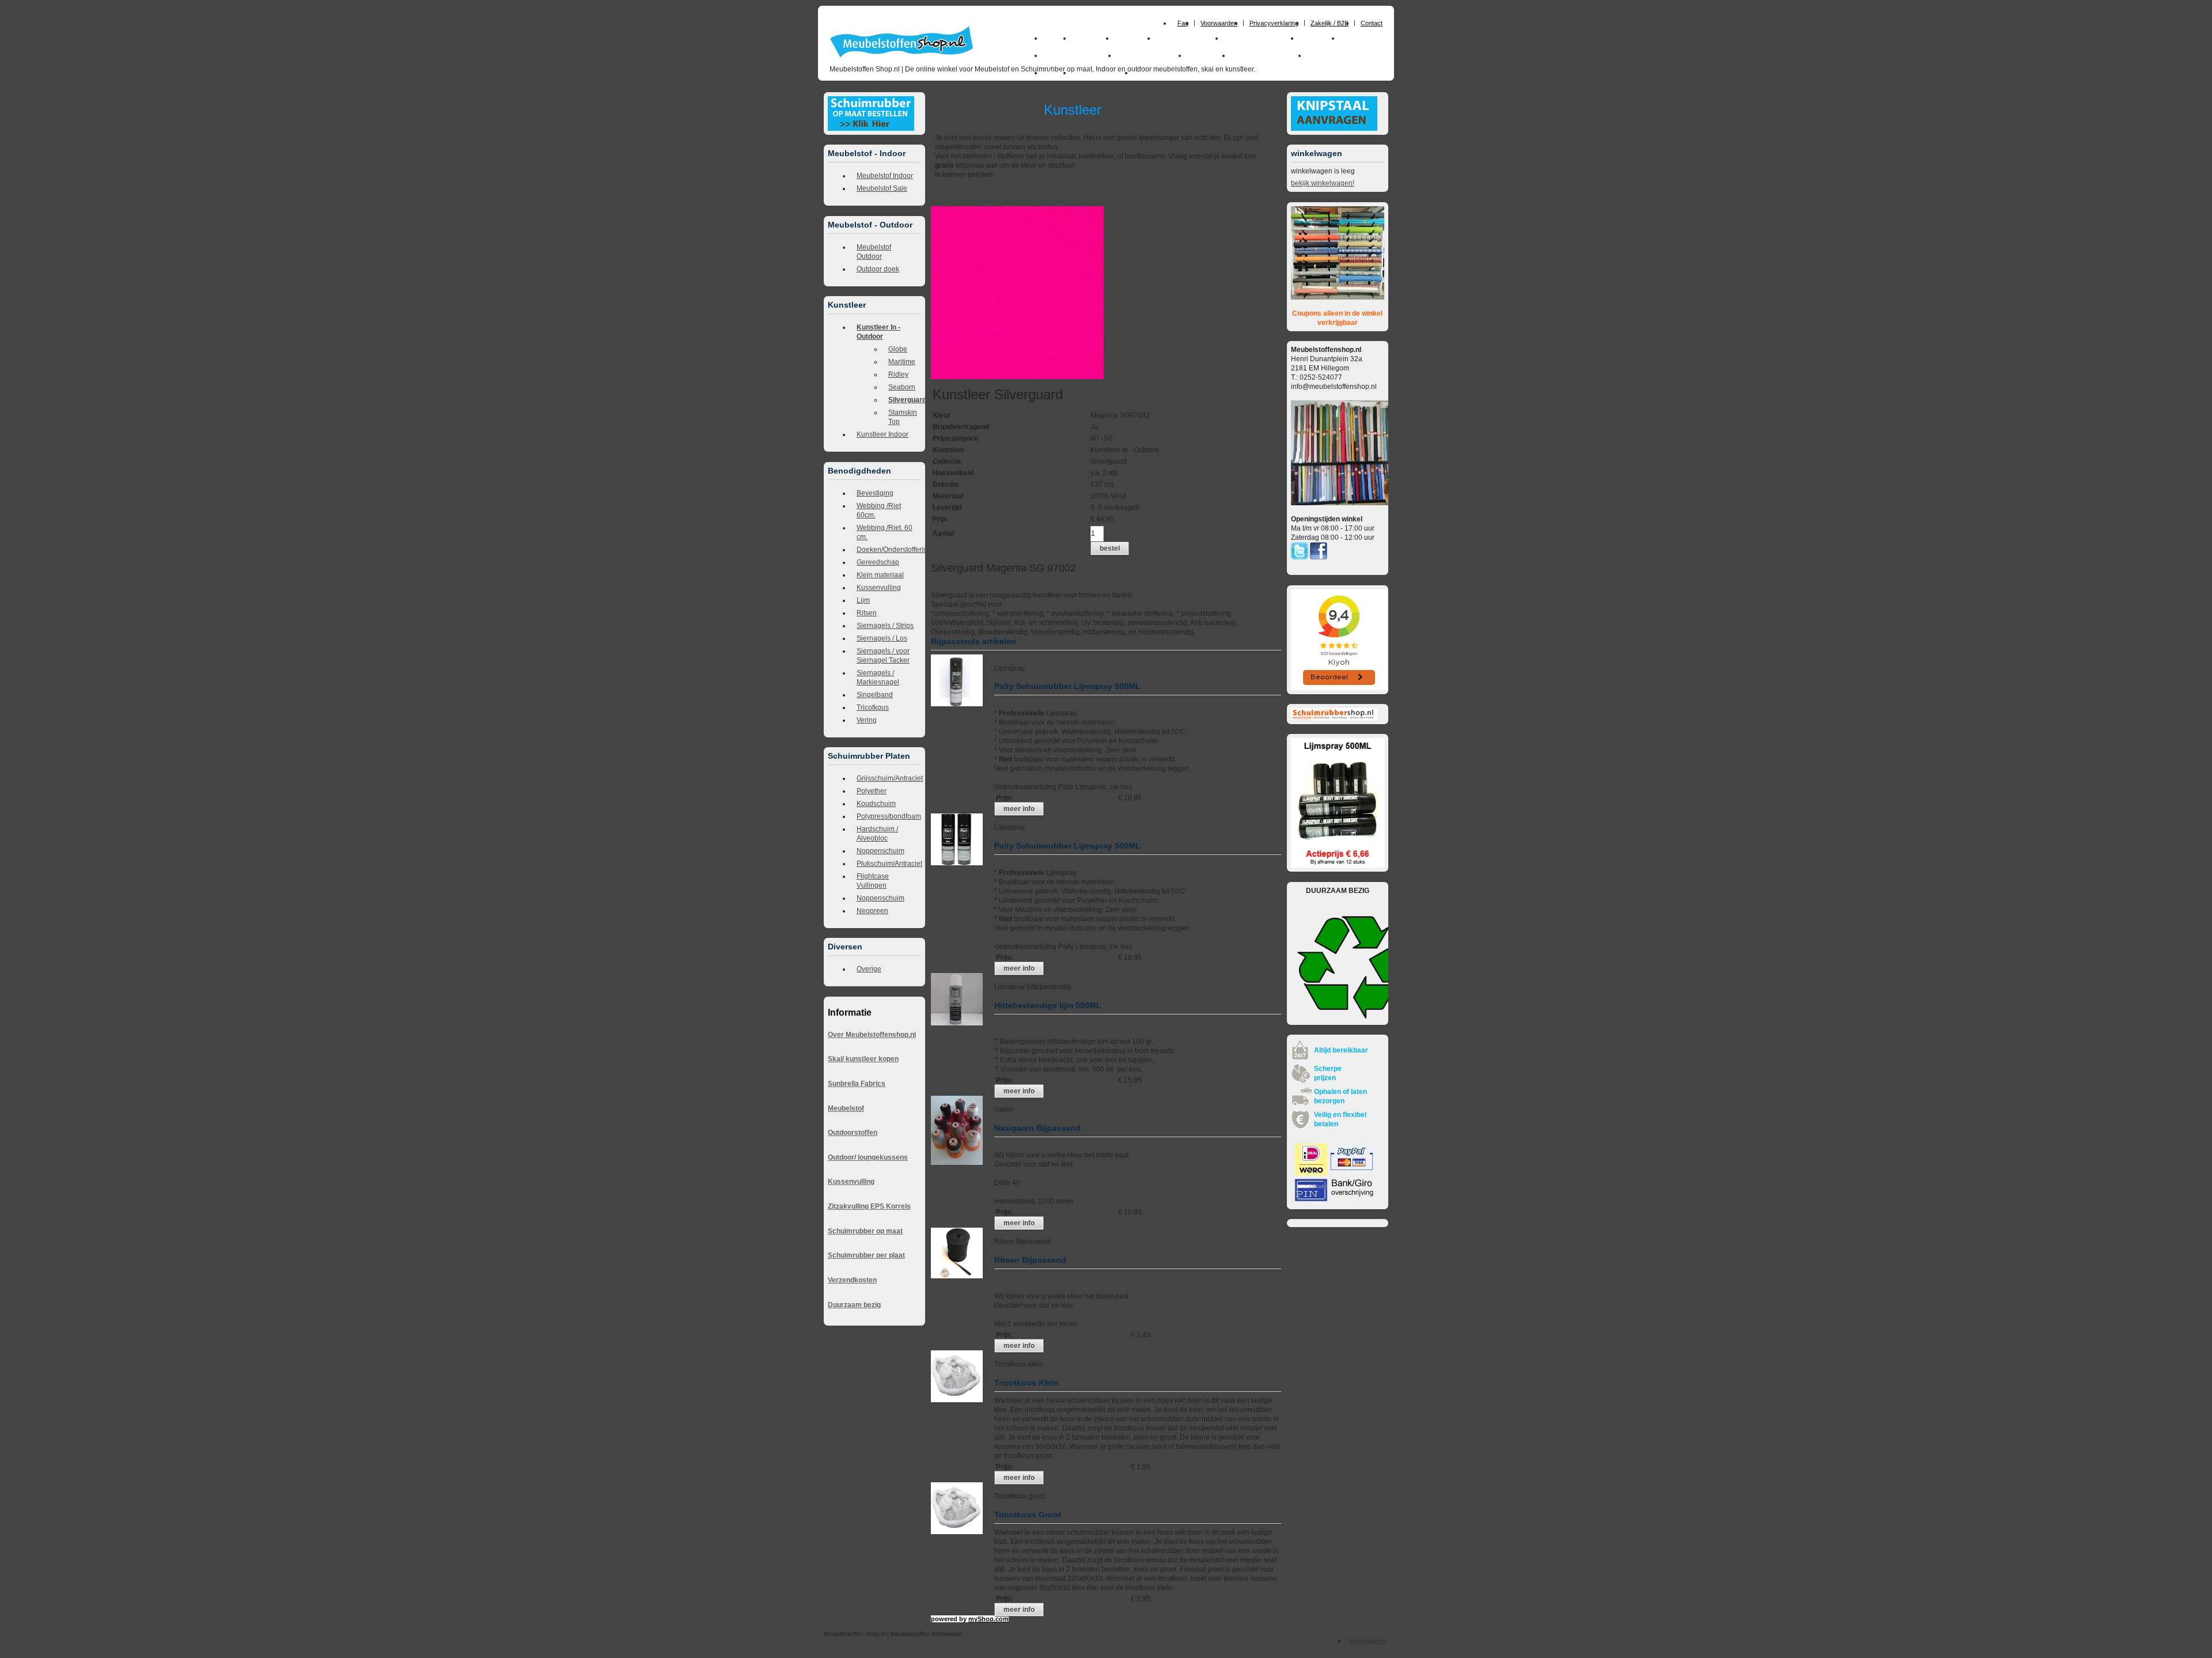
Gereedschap (878, 562)
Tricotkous (873, 707)
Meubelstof (846, 1108)
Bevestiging (875, 493)
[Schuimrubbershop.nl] (1334, 718)
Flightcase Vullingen (873, 881)
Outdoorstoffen (853, 1133)
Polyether (872, 791)
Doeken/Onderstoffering (889, 550)
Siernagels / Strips (885, 626)
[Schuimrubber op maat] (871, 128)
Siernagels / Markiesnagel (878, 677)
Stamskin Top (903, 417)
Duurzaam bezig (854, 1305)
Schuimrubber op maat (865, 1231)
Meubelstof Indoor (885, 176)
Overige (869, 969)
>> (1037, 202)
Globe (898, 349)
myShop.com (988, 1619)
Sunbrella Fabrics (857, 1084)
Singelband (875, 695)
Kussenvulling (879, 588)
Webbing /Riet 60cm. (879, 510)
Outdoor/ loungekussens (868, 1157)
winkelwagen (1368, 1641)
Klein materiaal (880, 575)
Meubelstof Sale (882, 188)
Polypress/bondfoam (889, 816)
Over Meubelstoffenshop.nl (872, 1035)
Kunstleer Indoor (882, 434)
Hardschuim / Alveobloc (877, 834)
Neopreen (872, 911)
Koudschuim (876, 804)
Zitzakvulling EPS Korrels (869, 1206)
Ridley (898, 374)
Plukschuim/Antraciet (889, 864)
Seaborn (902, 387)
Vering (867, 720)
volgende (1022, 202)
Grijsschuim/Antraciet (889, 778)
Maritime (902, 362)
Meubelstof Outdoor (874, 252)
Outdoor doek (878, 269)
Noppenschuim (880, 851)
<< (1047, 202)
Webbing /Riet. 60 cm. (885, 532)
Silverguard (905, 400)
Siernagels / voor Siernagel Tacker (883, 656)
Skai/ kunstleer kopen (863, 1059)
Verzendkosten (852, 1280)
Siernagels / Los (882, 638)
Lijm (863, 600)
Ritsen (867, 613)
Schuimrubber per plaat (866, 1255)
